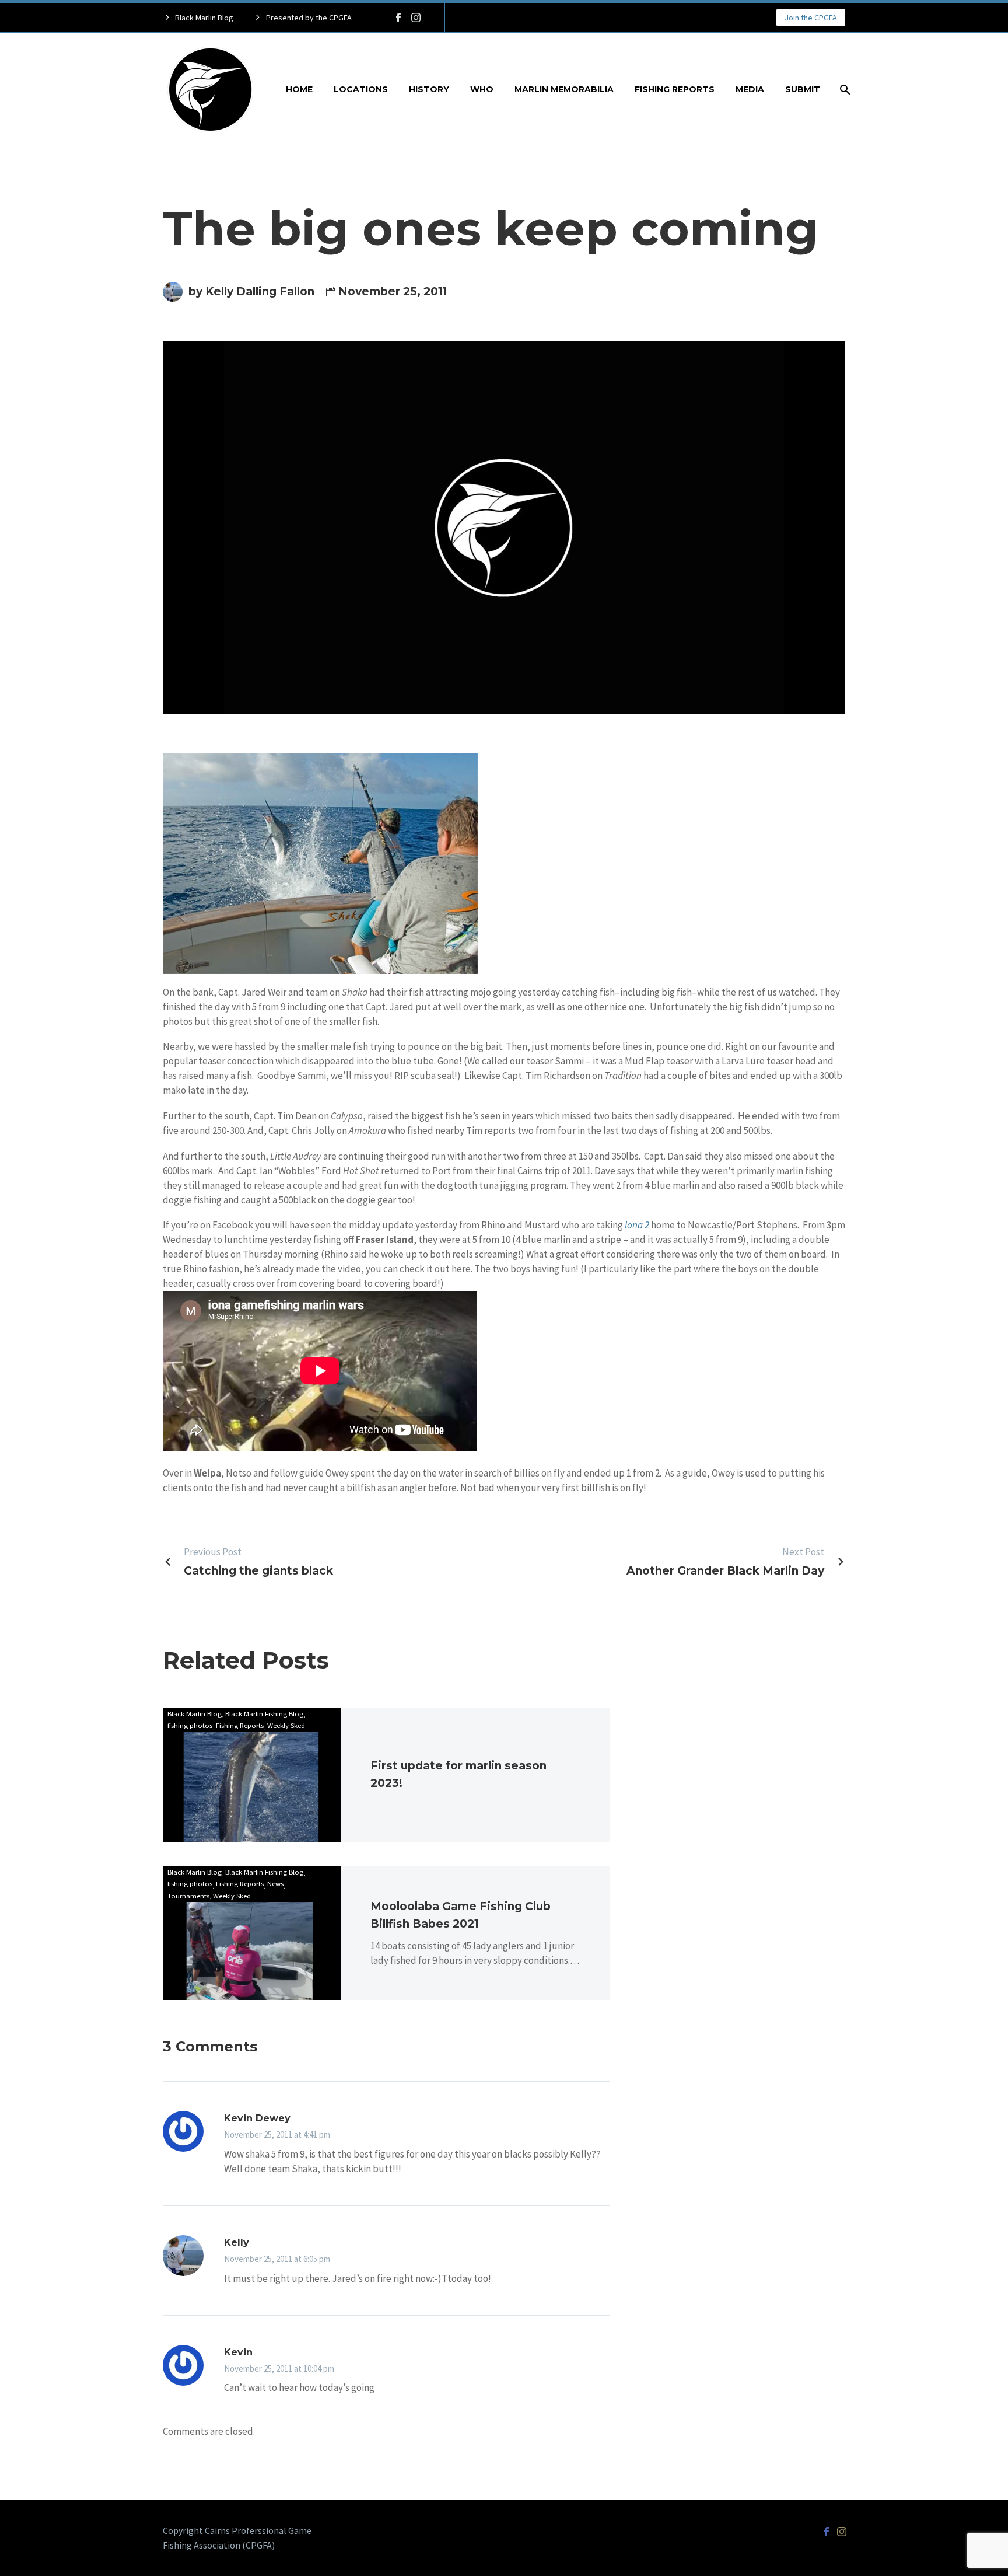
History (429, 89)
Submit (803, 89)
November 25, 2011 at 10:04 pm (279, 2369)
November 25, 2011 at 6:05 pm (277, 2259)
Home (299, 89)
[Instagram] (416, 18)
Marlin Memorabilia (564, 89)
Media (750, 89)
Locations (361, 89)
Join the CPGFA (811, 18)
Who (482, 89)
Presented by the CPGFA (309, 18)
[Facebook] (398, 18)
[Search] (844, 90)
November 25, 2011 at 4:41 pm (277, 2135)
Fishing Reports (675, 89)
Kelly (237, 2242)
